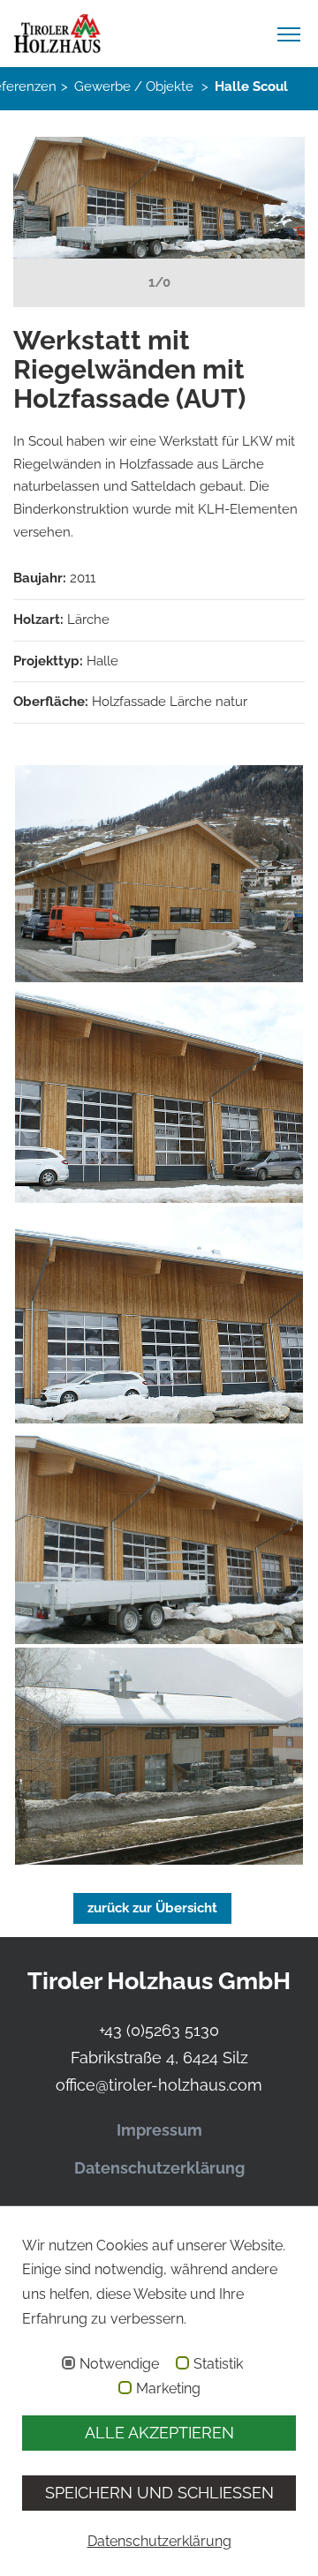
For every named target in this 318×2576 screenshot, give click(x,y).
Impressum (159, 2130)
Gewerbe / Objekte (134, 86)
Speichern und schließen (159, 2493)
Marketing (168, 2389)
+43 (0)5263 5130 (159, 2030)
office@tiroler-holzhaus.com (159, 2085)
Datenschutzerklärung (159, 2168)
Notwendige (119, 2364)
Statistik (218, 2364)
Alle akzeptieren (159, 2433)
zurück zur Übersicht (152, 1908)
